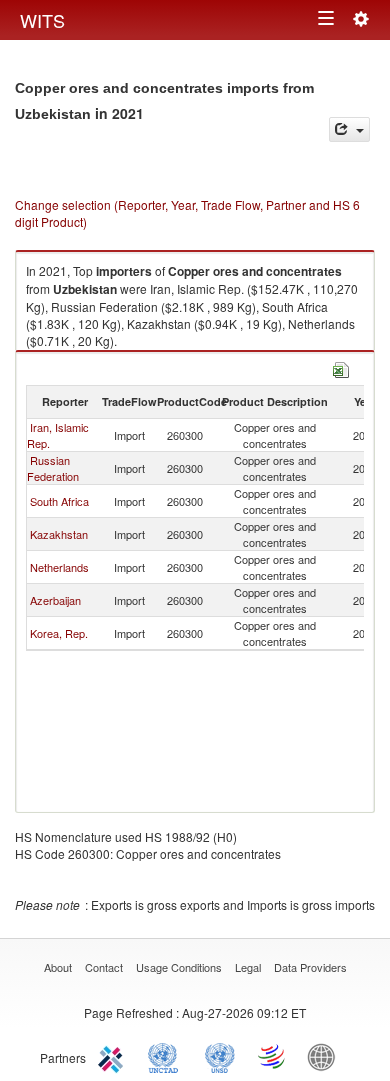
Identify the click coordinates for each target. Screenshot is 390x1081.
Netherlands (59, 567)
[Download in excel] (341, 367)
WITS (42, 20)
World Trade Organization (273, 1056)
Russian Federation (53, 468)
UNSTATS (220, 1056)
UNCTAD (167, 1056)
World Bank (326, 1056)
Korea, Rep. (59, 633)
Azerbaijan (55, 600)
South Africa (59, 501)
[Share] (349, 129)
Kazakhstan (59, 534)
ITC (114, 1056)
